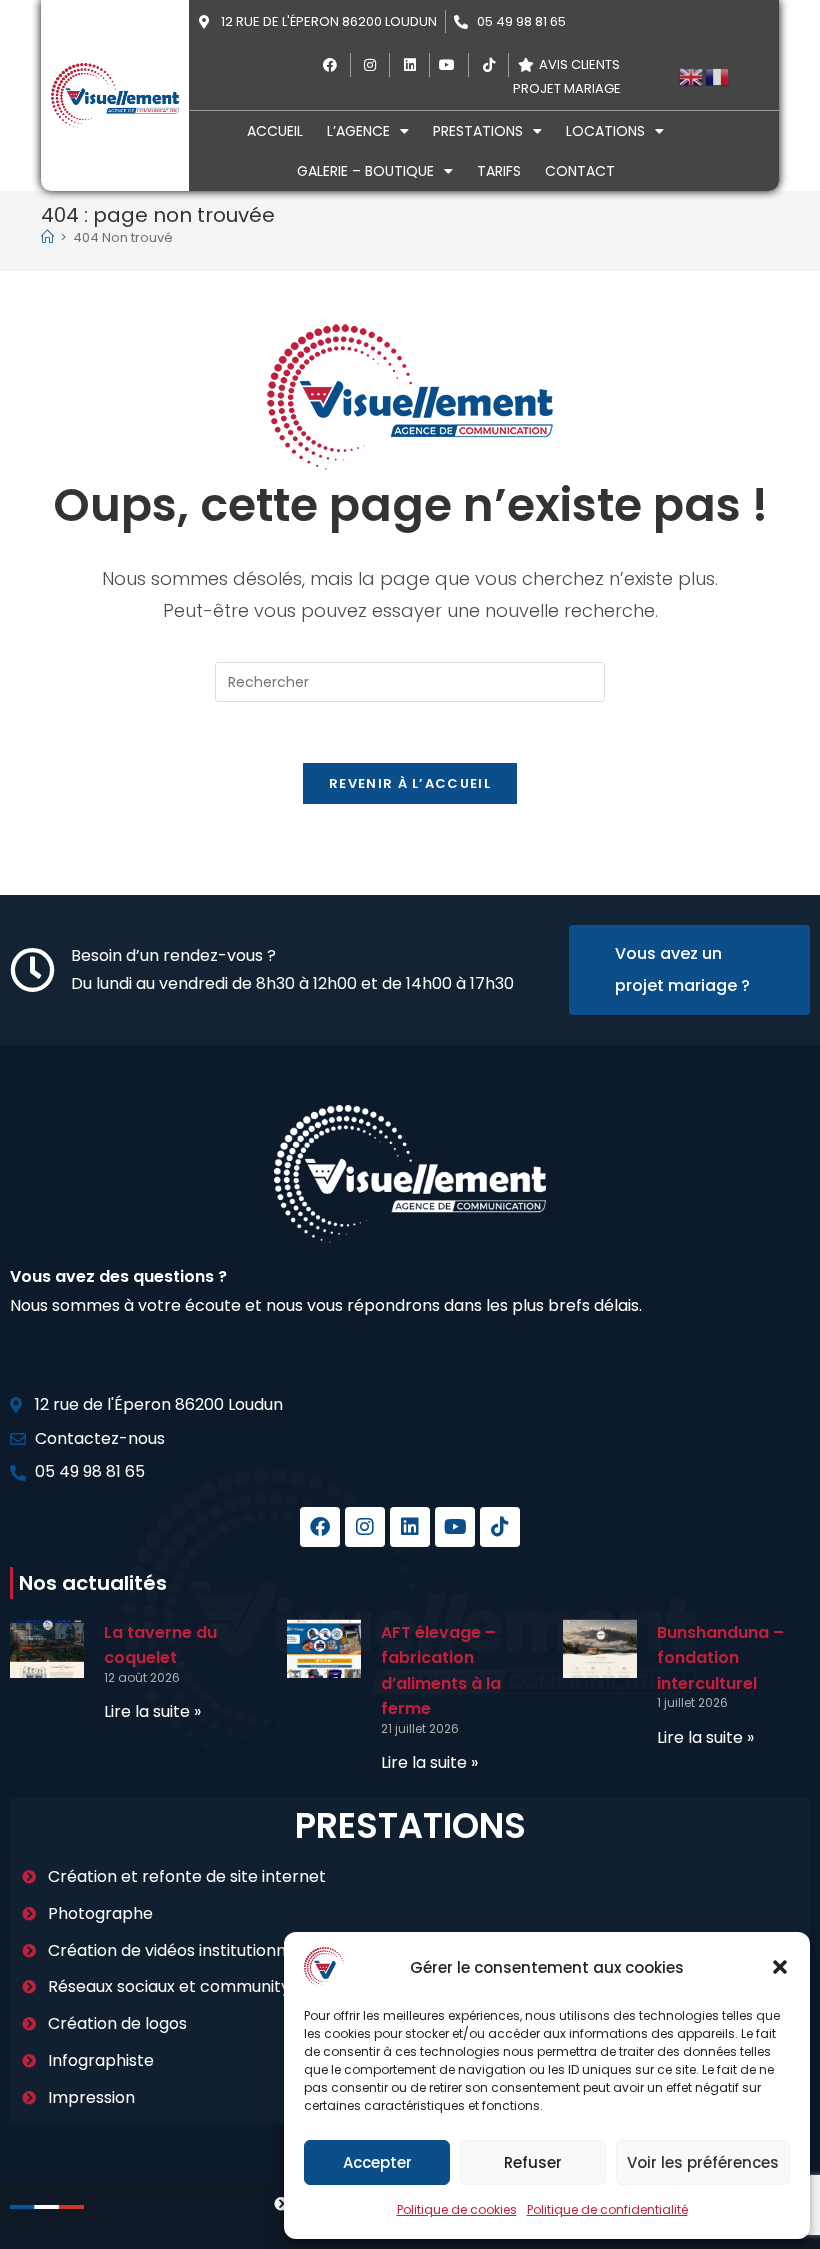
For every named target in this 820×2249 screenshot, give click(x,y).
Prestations (478, 131)
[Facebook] (320, 1527)
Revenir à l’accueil (410, 783)
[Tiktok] (500, 1527)
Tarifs (499, 171)
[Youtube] (455, 1527)
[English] (692, 75)
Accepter (377, 2162)
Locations (605, 131)
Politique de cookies (457, 2209)
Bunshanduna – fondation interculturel (720, 1658)
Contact (580, 171)
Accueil (275, 131)
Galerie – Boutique (365, 171)
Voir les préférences (703, 2162)
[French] (718, 75)
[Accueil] (47, 237)
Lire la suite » (152, 1711)
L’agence (358, 131)
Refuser (533, 2162)
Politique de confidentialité (607, 2209)
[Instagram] (365, 1527)
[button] (780, 1967)
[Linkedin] (410, 1527)
